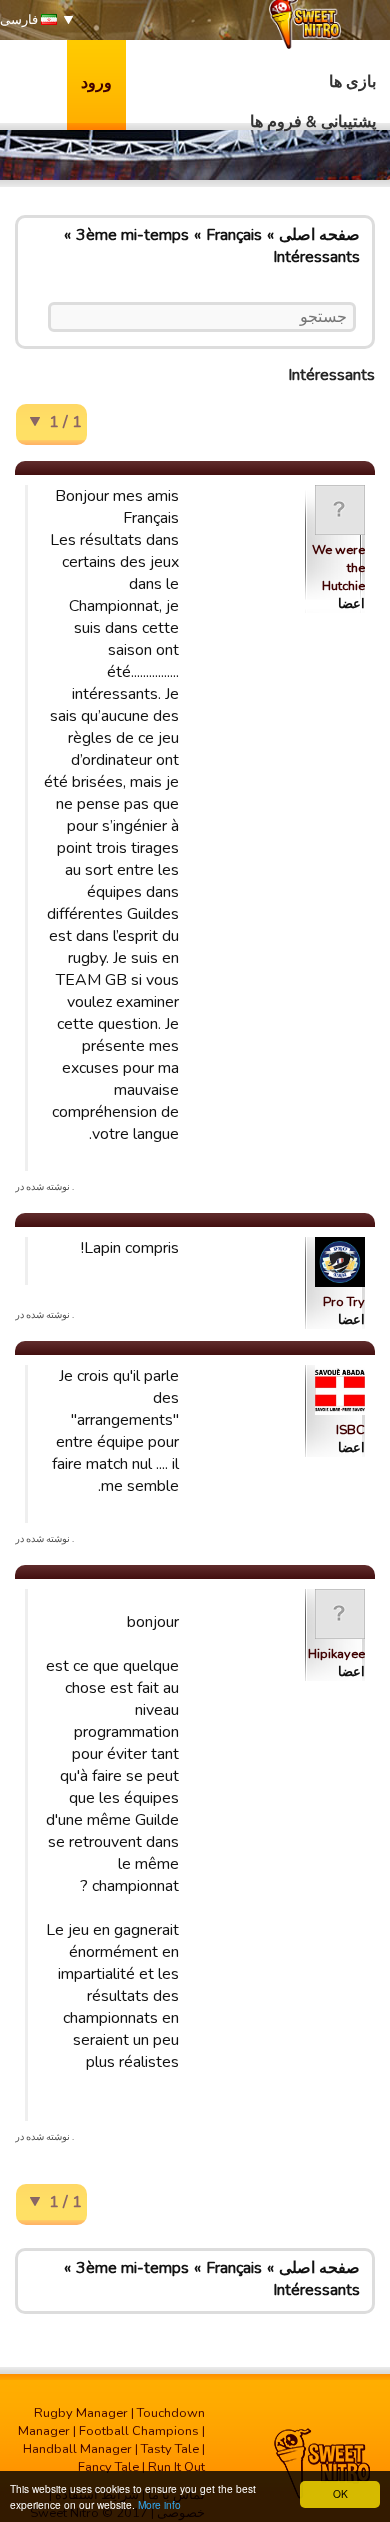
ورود (96, 83)
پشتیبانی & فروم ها (313, 122)
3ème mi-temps (132, 235)
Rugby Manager (81, 2413)
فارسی (20, 20)
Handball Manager (77, 2449)
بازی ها (352, 82)
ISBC (350, 1430)
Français (234, 235)
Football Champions (139, 2431)
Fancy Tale (108, 2467)
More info (159, 2504)
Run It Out (176, 2467)
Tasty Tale (170, 2449)
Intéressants (316, 257)
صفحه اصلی (319, 235)
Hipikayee (336, 1654)
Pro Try (344, 1302)
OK (340, 2493)
